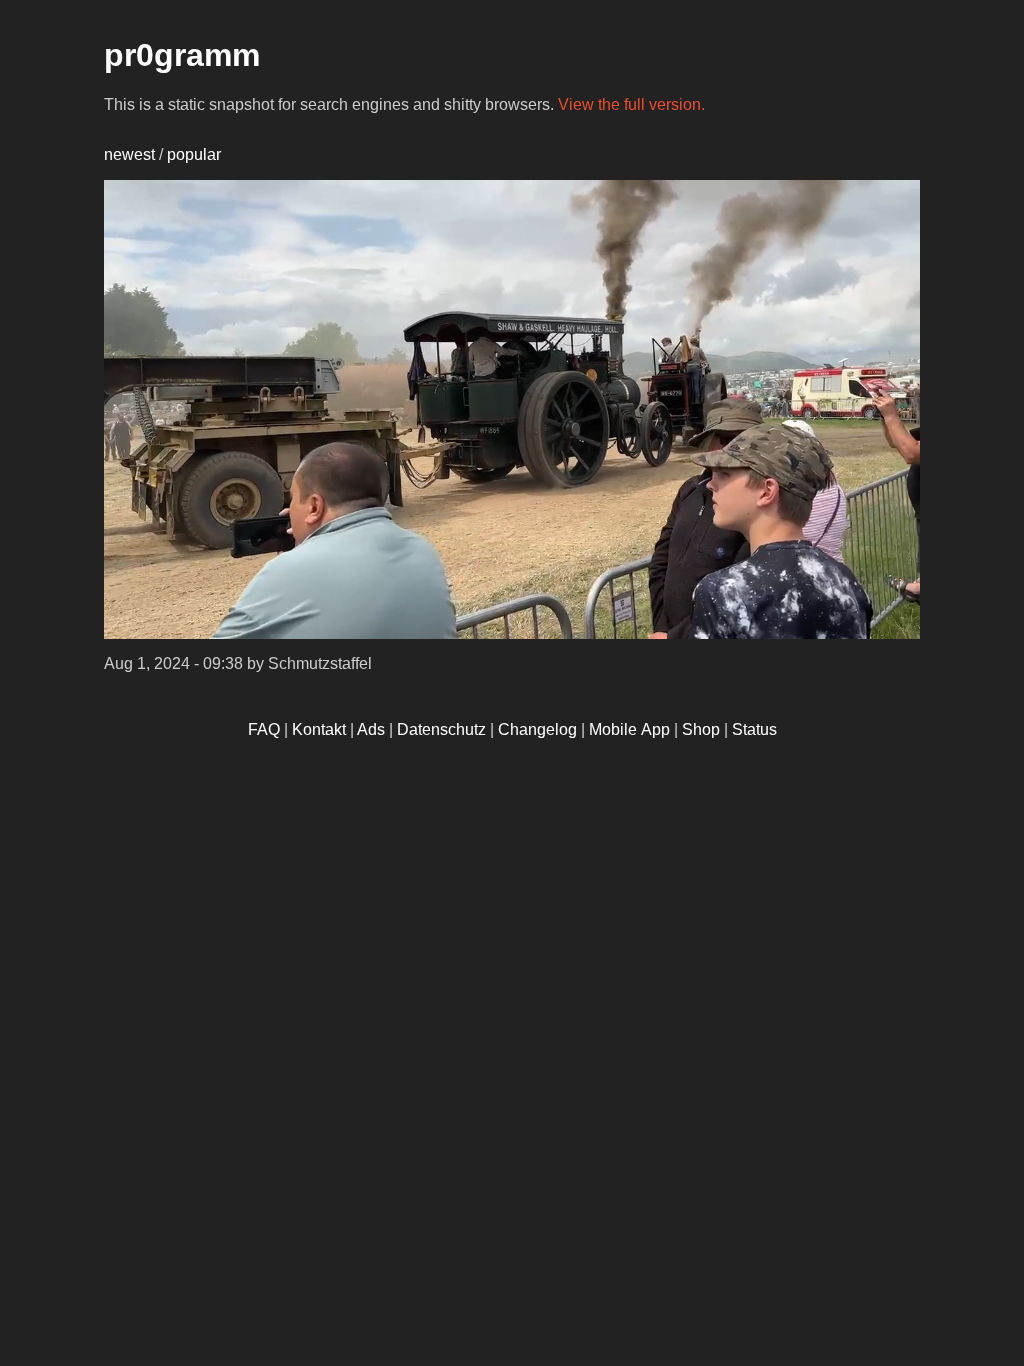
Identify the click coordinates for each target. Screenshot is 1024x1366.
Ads (371, 729)
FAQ (264, 729)
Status (754, 729)
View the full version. (631, 104)
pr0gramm (182, 55)
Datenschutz (441, 729)
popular (194, 154)
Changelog (537, 729)
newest (129, 154)
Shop (701, 729)
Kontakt (319, 729)
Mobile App (629, 729)
